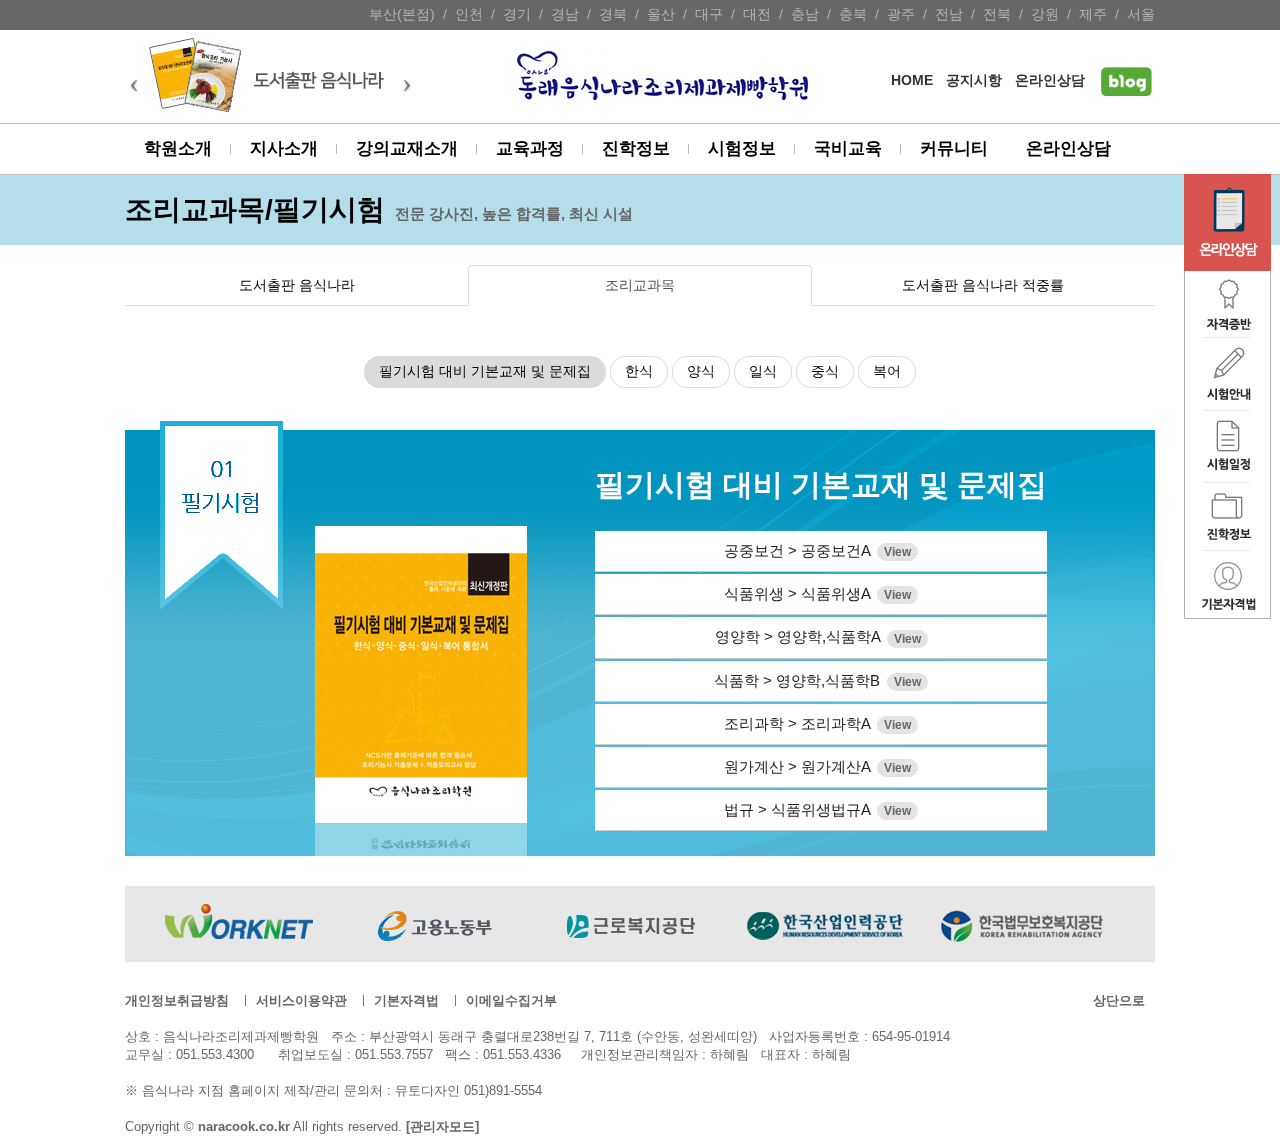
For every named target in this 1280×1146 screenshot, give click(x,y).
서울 (1141, 14)
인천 (469, 14)
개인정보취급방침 (177, 1000)
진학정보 (636, 148)
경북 (613, 14)
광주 (901, 14)
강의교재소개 (407, 148)
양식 (701, 371)
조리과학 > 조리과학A (817, 723)
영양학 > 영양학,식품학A (818, 636)
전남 (949, 14)
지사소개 (284, 148)
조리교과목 (640, 285)
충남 (805, 14)
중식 (825, 371)
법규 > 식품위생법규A (817, 809)
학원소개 (178, 148)
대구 (709, 14)
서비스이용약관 (301, 1000)
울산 (661, 14)
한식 (639, 371)
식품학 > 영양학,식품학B (817, 680)
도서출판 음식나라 (297, 285)
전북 (997, 14)
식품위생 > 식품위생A (817, 593)
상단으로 (1119, 1000)
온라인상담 (1050, 80)
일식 (763, 371)
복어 (887, 371)
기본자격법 (406, 1000)
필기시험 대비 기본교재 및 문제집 (485, 371)
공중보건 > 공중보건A (817, 550)
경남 (565, 14)
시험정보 (742, 148)
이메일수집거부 (511, 1000)
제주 (1093, 14)
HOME (912, 80)
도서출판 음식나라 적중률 (983, 285)
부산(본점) (402, 14)
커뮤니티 (954, 148)
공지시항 (974, 80)
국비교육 (848, 148)
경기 (517, 14)
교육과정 (530, 148)
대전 (757, 14)
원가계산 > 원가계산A (817, 766)
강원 (1045, 14)
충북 (853, 14)
